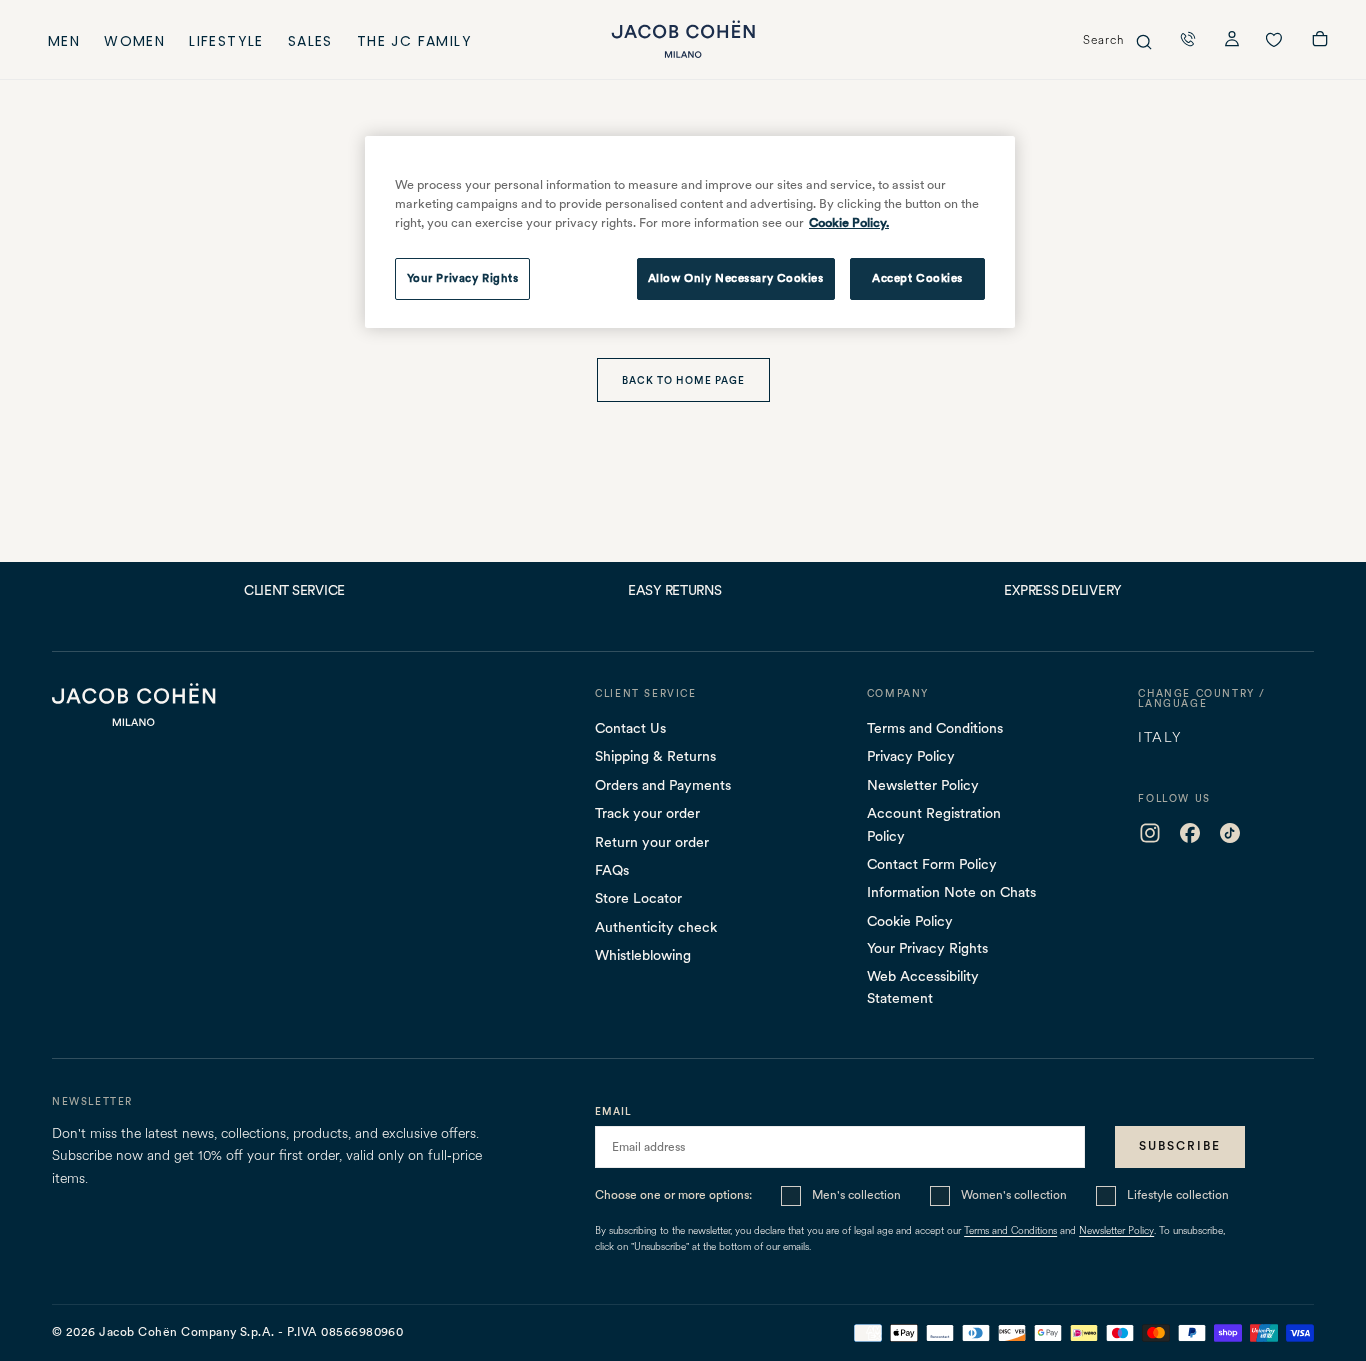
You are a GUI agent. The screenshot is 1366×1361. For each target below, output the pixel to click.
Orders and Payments (663, 785)
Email (613, 1111)
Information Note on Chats (951, 892)
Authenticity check (656, 927)
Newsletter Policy (923, 785)
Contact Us (630, 728)
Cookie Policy (910, 921)
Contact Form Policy (932, 864)
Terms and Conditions (935, 728)
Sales (310, 43)
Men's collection (856, 1195)
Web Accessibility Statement (923, 987)
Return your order (652, 842)
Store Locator (638, 898)
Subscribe (1180, 1146)
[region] (690, 232)
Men (64, 43)
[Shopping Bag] (1320, 41)
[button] (1188, 39)
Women (134, 43)
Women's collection (1014, 1195)
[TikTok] (1230, 833)
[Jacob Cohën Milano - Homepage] (683, 39)
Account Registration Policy (934, 824)
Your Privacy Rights (927, 948)
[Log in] (1232, 41)
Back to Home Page (683, 380)
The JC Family (414, 43)
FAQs (612, 870)
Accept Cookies (917, 278)
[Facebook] (1190, 833)
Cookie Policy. (849, 222)
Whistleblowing (643, 955)
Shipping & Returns (655, 756)
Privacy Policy (911, 756)
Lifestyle (226, 43)
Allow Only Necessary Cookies (736, 278)
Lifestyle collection (1178, 1195)
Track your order (647, 813)
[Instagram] (1150, 833)
